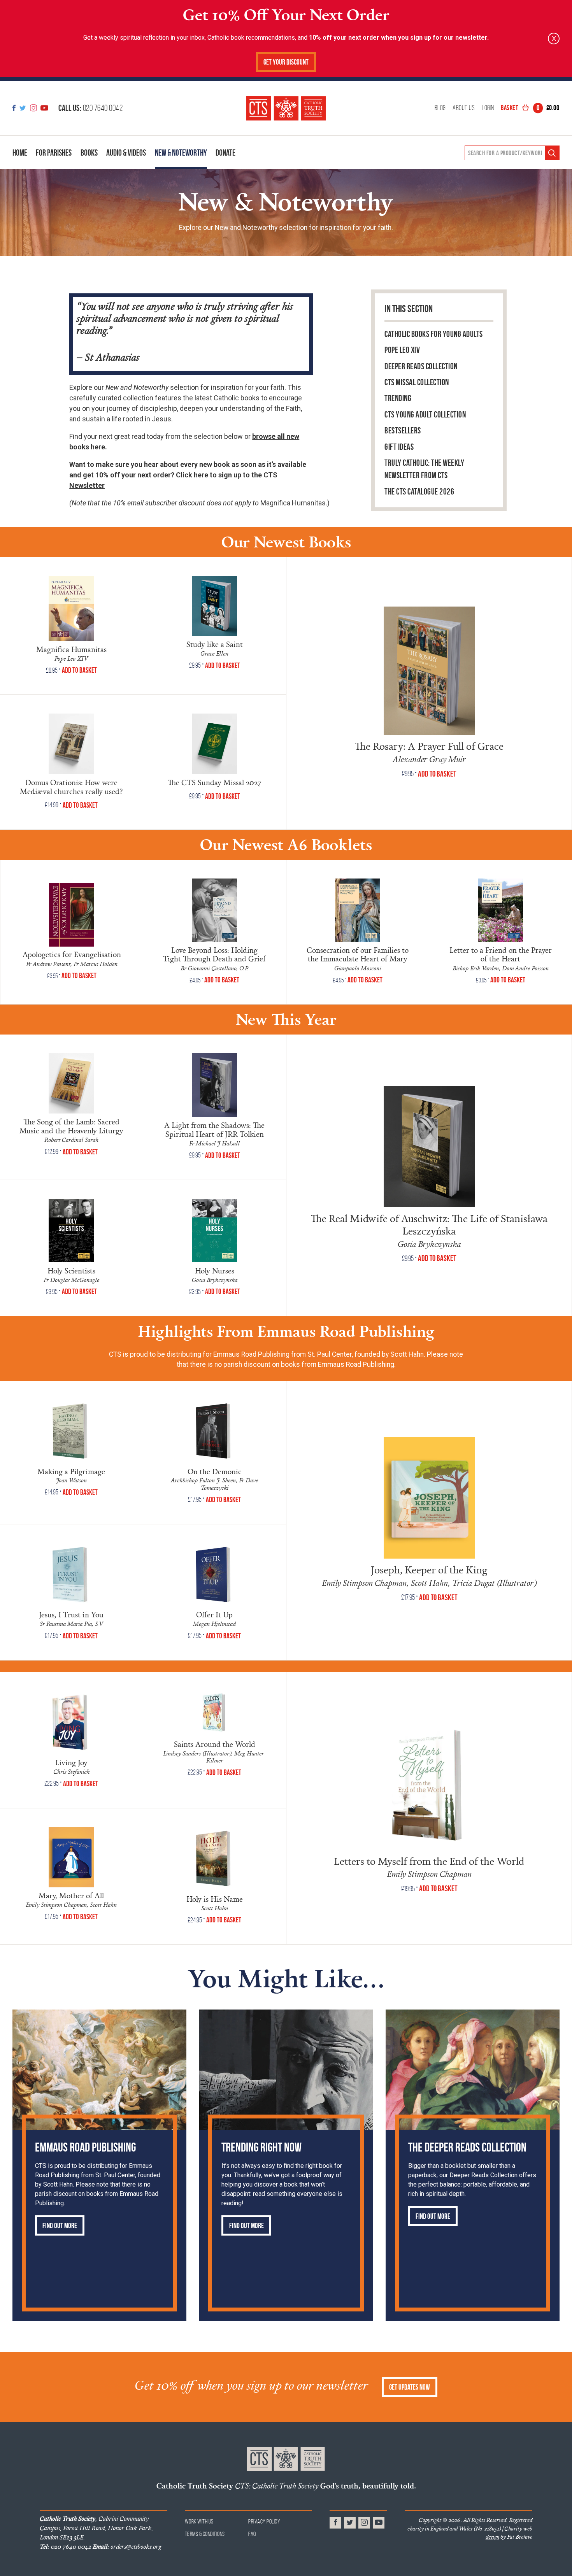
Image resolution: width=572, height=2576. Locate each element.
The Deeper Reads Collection (467, 2147)
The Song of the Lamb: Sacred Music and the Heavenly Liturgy (71, 1126)
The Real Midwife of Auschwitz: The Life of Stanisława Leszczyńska (429, 1224)
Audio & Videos (126, 153)
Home (20, 153)
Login (488, 108)
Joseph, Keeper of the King (429, 1569)
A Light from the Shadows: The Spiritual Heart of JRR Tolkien (214, 1129)
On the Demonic (215, 1471)
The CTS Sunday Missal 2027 (215, 782)
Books (89, 153)
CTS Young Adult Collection (425, 415)
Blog (440, 108)
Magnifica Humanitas (71, 649)
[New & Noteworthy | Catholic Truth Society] (286, 108)
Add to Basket (79, 670)
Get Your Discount (286, 62)
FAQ (252, 2534)
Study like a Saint (215, 644)
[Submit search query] (552, 153)
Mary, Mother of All (71, 1895)
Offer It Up (214, 1614)
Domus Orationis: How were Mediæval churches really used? (71, 787)
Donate (225, 153)
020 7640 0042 (90, 108)
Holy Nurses (215, 1270)
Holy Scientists (71, 1270)
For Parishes (54, 153)
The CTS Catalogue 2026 (419, 492)
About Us (464, 108)
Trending (398, 398)
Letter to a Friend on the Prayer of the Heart (501, 955)
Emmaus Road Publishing (85, 2147)
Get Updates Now (410, 2387)
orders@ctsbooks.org (127, 2546)
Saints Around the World (215, 1744)
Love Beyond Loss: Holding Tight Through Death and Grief (214, 955)
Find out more (60, 2226)
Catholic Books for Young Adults (434, 334)
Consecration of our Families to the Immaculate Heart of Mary (358, 955)
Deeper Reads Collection (421, 366)
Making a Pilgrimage (71, 1471)
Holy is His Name (215, 1899)
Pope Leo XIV (402, 350)
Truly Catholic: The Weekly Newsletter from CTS (424, 469)
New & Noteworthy (181, 153)
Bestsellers (403, 431)
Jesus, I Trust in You (71, 1614)
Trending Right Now (261, 2147)
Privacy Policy (264, 2521)
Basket (530, 108)
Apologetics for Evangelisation (72, 954)
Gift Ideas (399, 447)
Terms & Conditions (205, 2534)
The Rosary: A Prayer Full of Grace (429, 746)
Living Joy (71, 1762)
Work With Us (199, 2521)
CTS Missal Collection (417, 382)
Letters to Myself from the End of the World (429, 1861)
